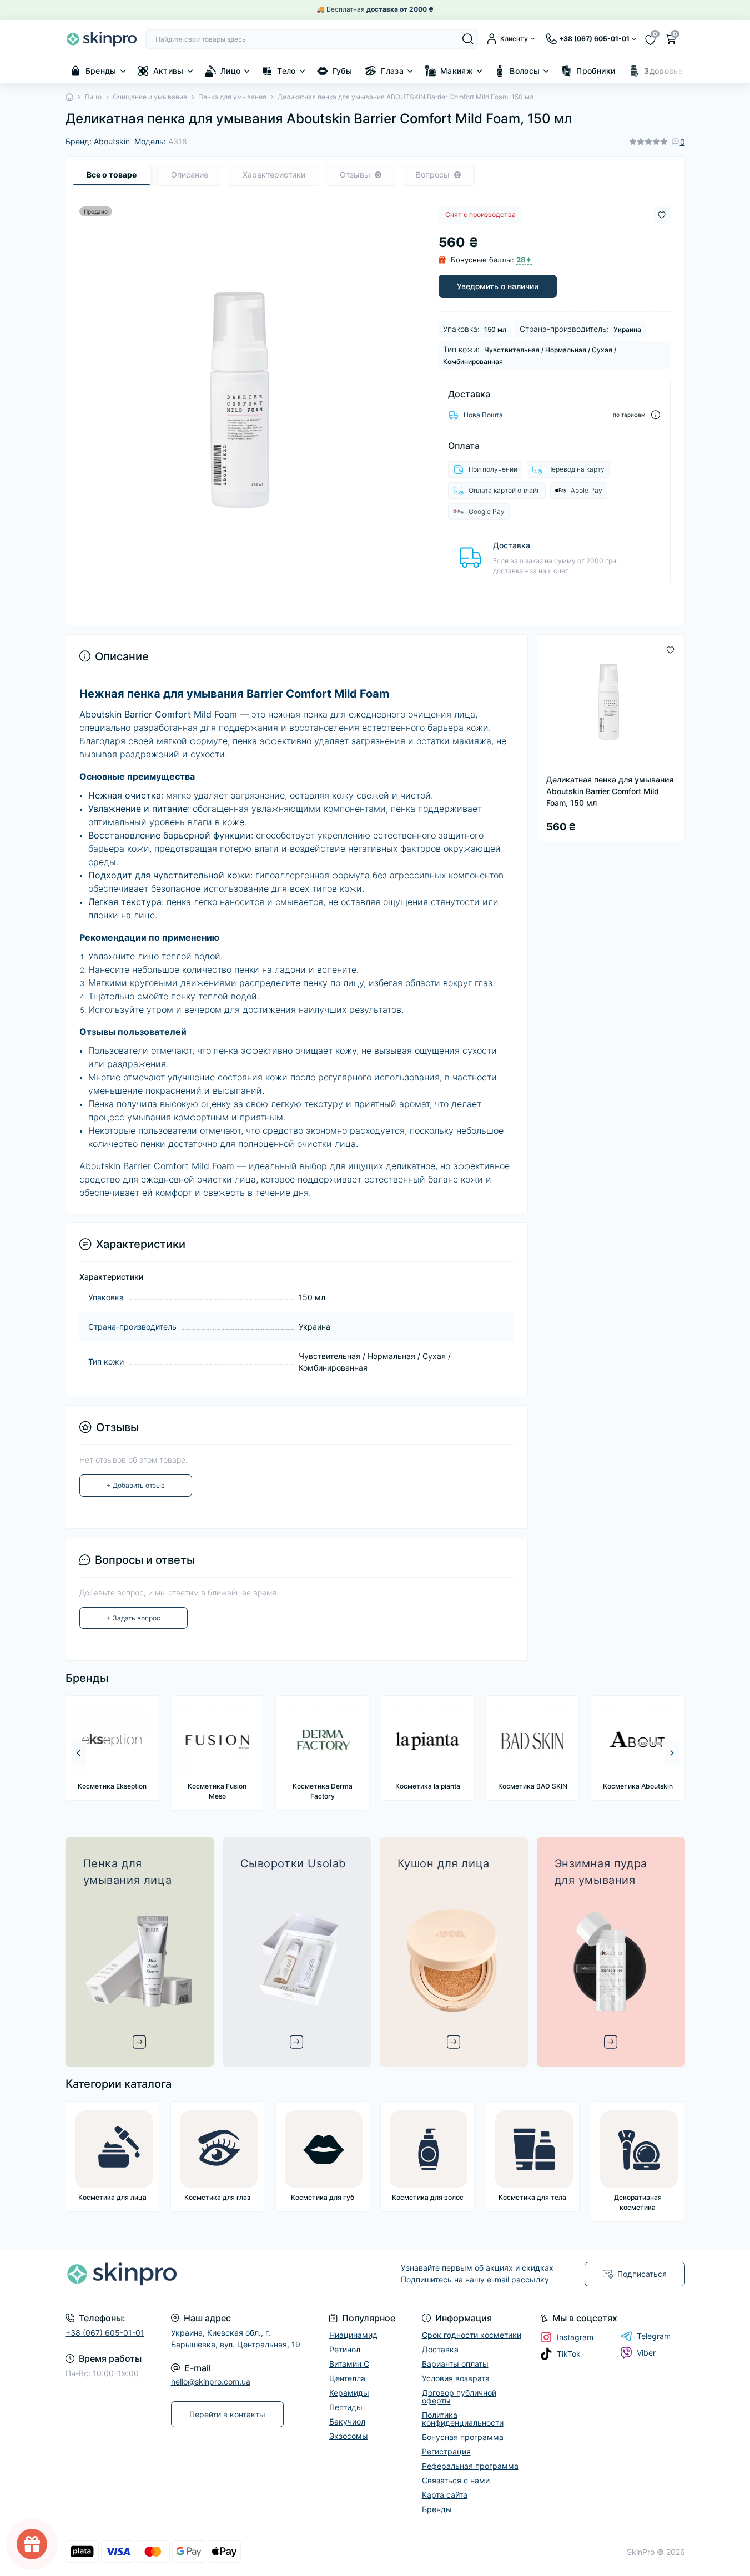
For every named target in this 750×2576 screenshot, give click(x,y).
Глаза (392, 71)
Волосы (525, 71)
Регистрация (446, 2451)
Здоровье (663, 71)
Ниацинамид (353, 2335)
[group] (112, 1748)
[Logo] (101, 39)
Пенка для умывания (232, 97)
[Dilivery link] (656, 415)
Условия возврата (456, 2378)
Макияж (457, 71)
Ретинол (345, 2349)
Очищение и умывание (150, 97)
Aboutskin (112, 141)
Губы (342, 71)
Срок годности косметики (472, 2335)
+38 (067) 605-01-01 (105, 2333)
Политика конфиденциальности (463, 2419)
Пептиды (346, 2407)
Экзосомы (349, 2436)
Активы (168, 71)
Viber (646, 2353)
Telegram (654, 2336)
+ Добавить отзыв (136, 1485)
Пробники (596, 71)
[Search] (468, 39)
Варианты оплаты (455, 2364)
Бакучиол (347, 2421)
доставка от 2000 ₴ (400, 9)
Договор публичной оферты (459, 2396)
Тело (286, 71)
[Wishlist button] (662, 215)
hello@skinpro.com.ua (211, 2381)
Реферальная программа (470, 2466)
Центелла (347, 2378)
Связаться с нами (456, 2480)
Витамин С (349, 2364)
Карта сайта (445, 2495)
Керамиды (349, 2393)
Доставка (512, 545)
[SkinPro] (217, 2274)
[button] (672, 1753)
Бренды (101, 71)
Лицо (230, 71)
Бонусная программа (463, 2437)
